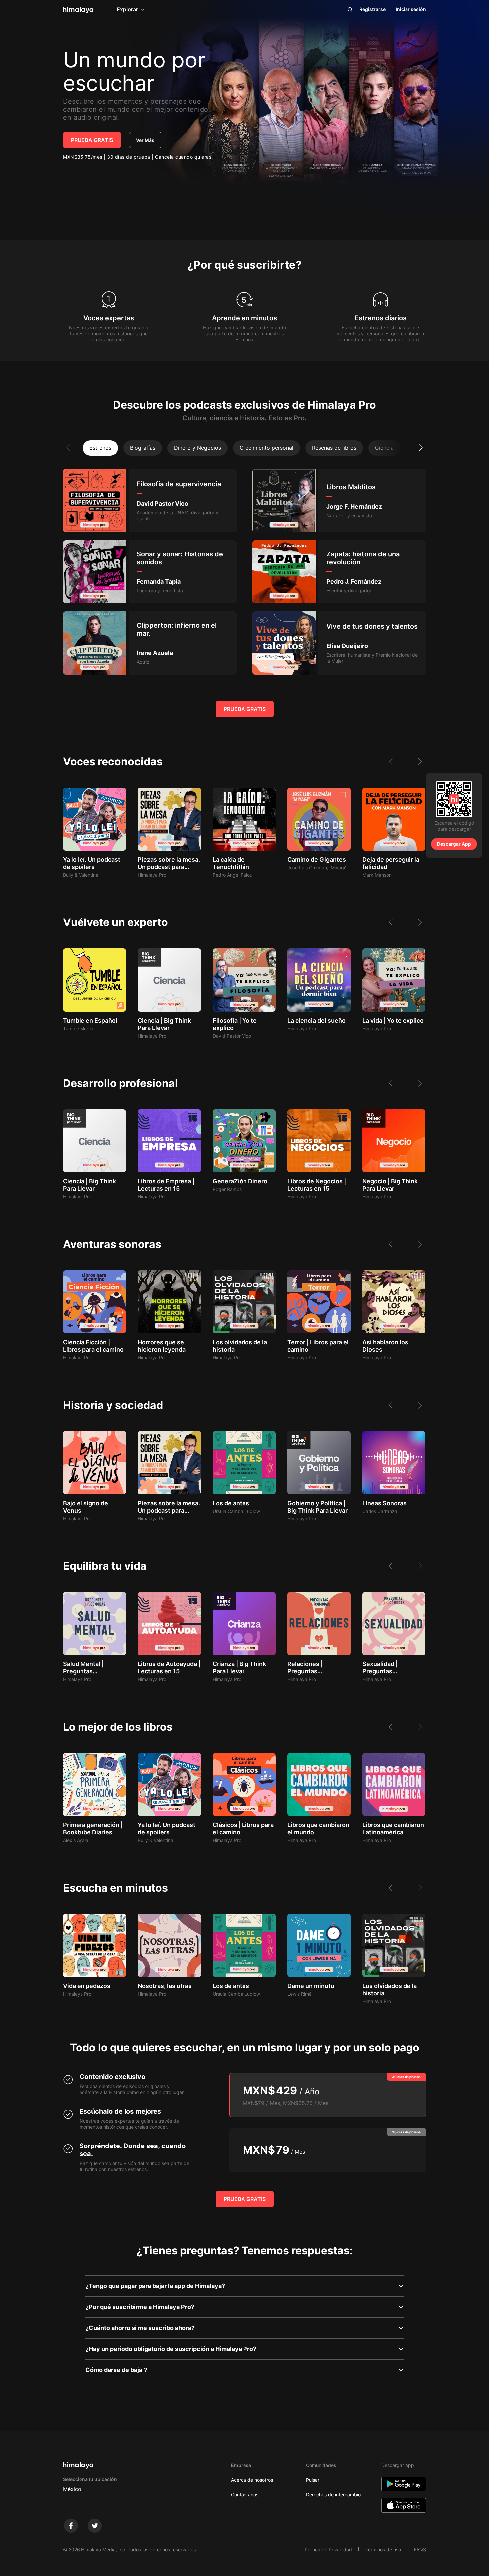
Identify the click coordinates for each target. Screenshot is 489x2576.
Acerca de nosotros (252, 2480)
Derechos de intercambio (333, 2494)
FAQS (420, 2550)
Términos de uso (383, 2550)
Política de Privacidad (328, 2550)
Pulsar (313, 2480)
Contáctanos (245, 2494)
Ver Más (145, 140)
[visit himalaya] (78, 10)
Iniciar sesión (411, 9)
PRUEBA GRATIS (92, 140)
